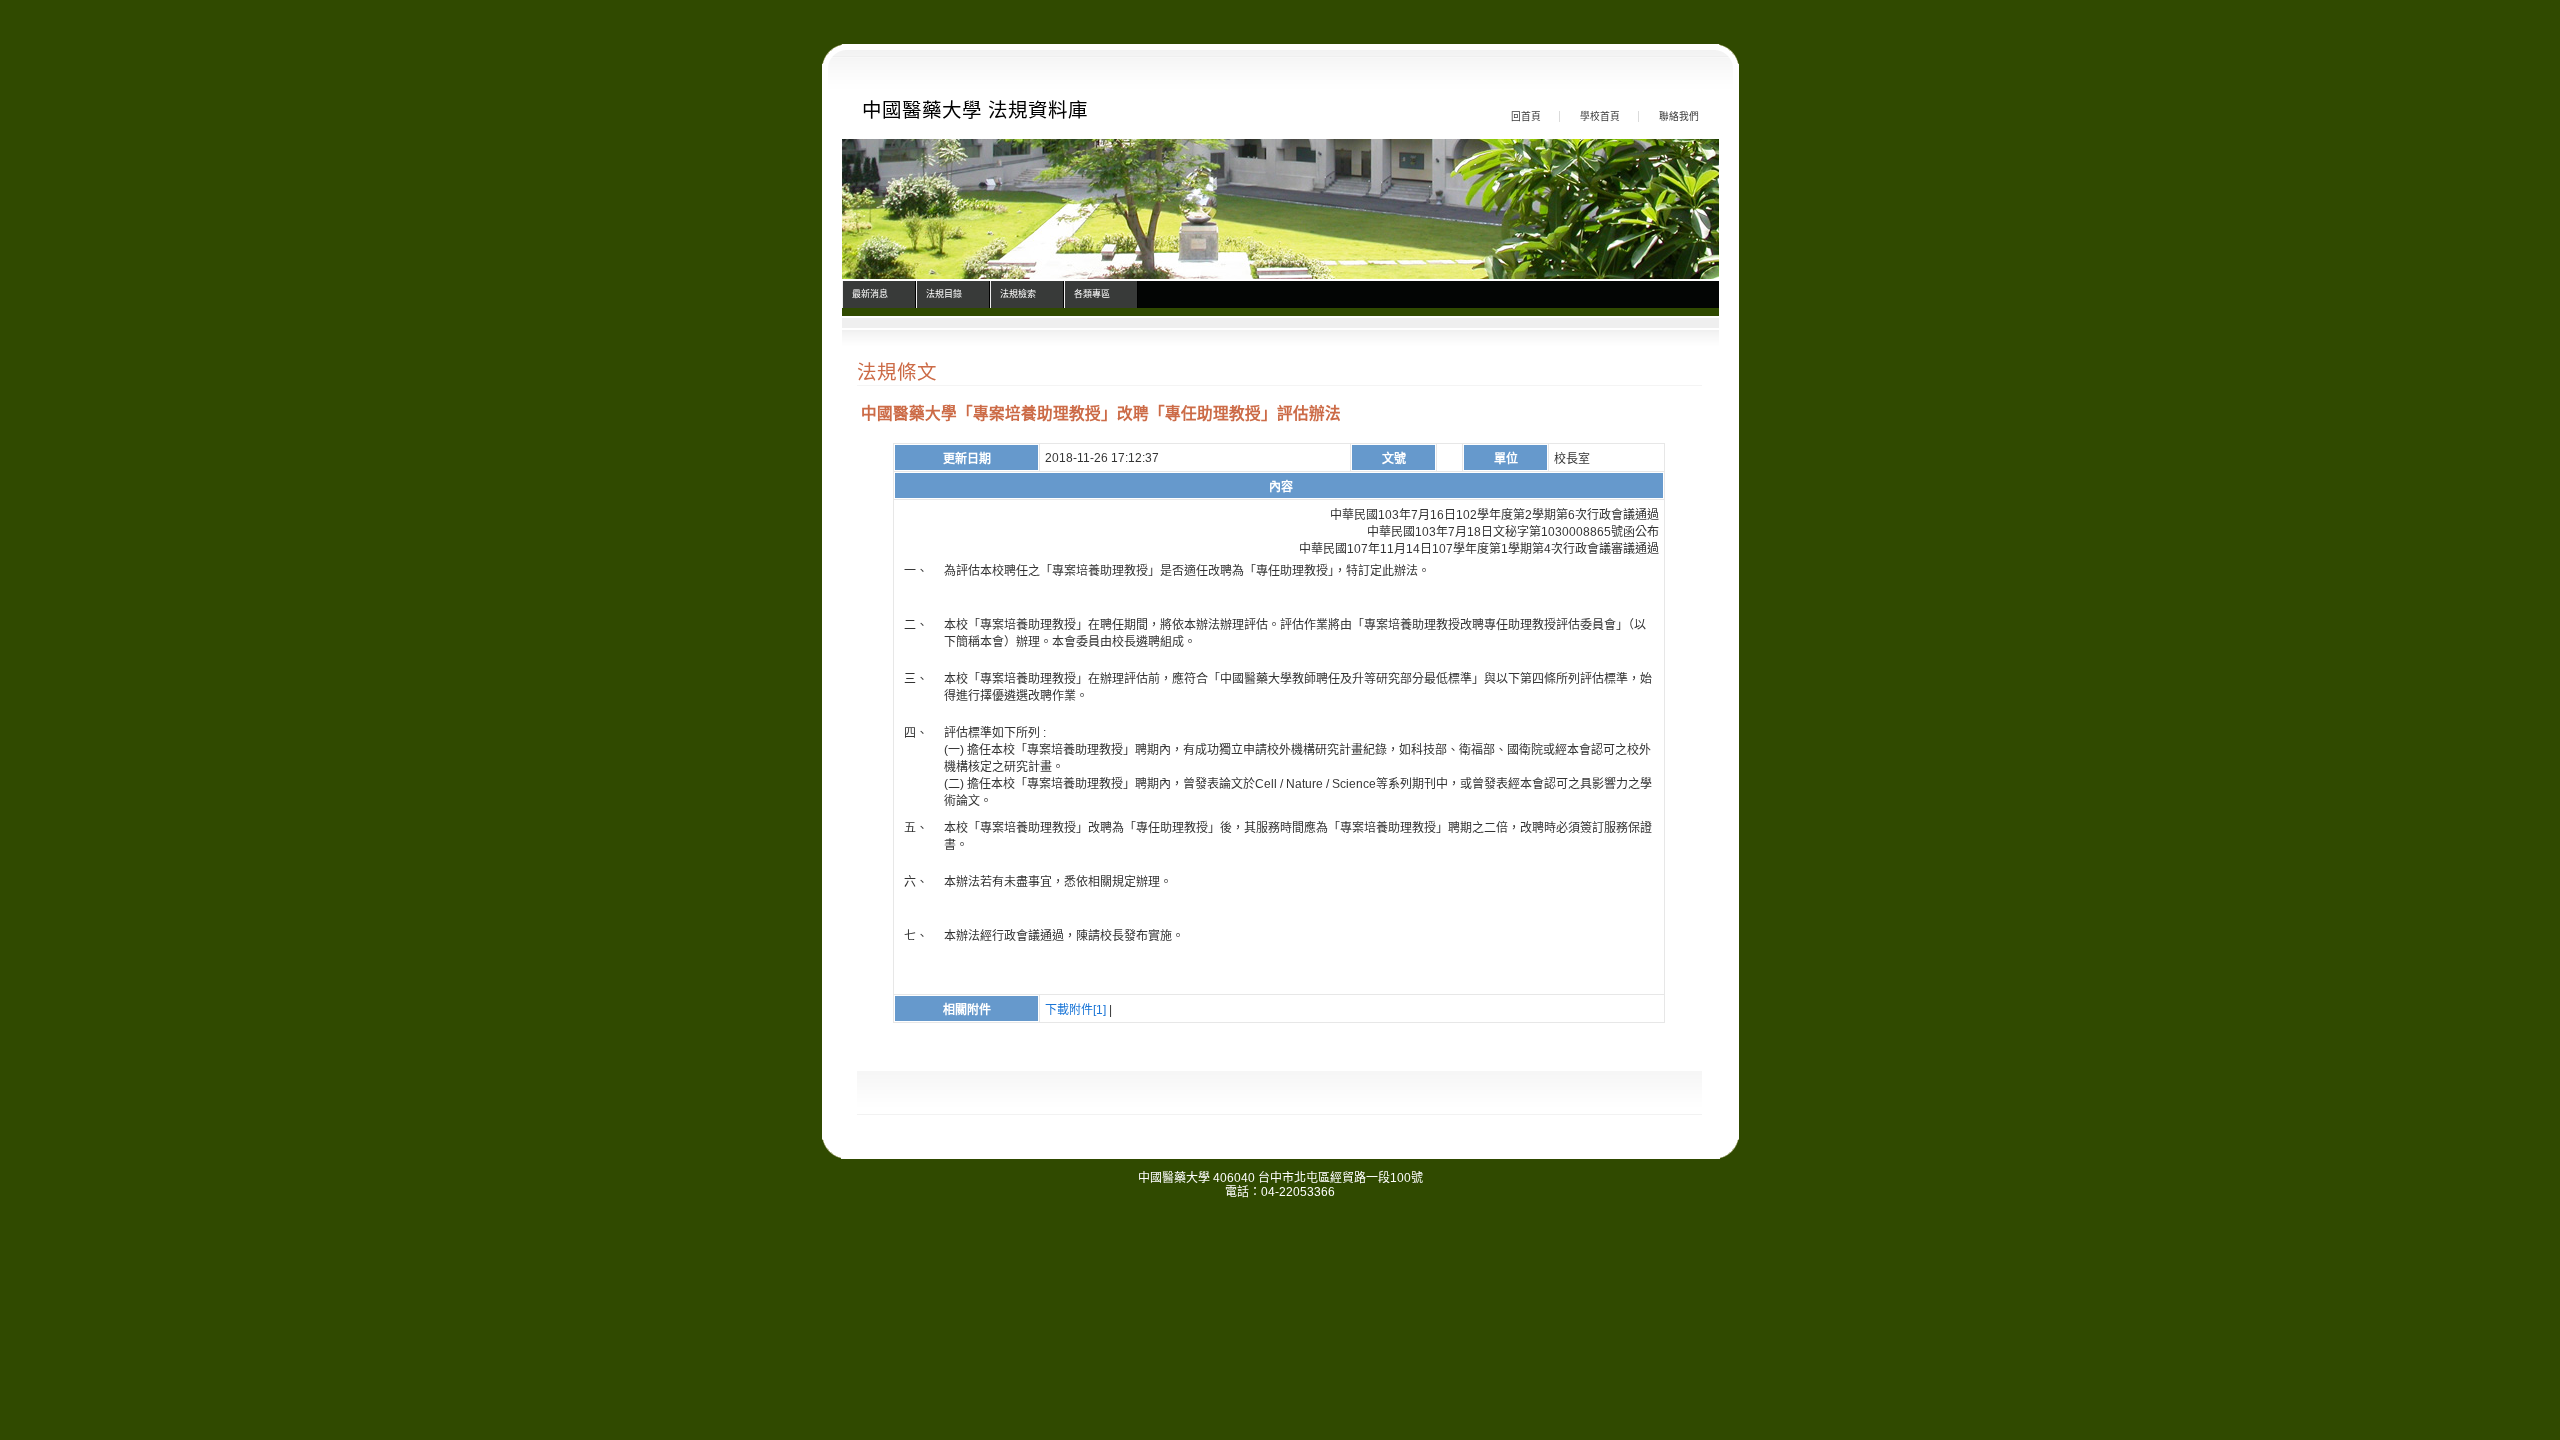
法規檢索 (1018, 294)
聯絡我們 (1679, 116)
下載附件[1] (1075, 1010)
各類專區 (1092, 294)
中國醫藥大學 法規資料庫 (975, 110)
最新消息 (870, 294)
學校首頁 (1600, 116)
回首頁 (1526, 116)
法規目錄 (944, 294)
